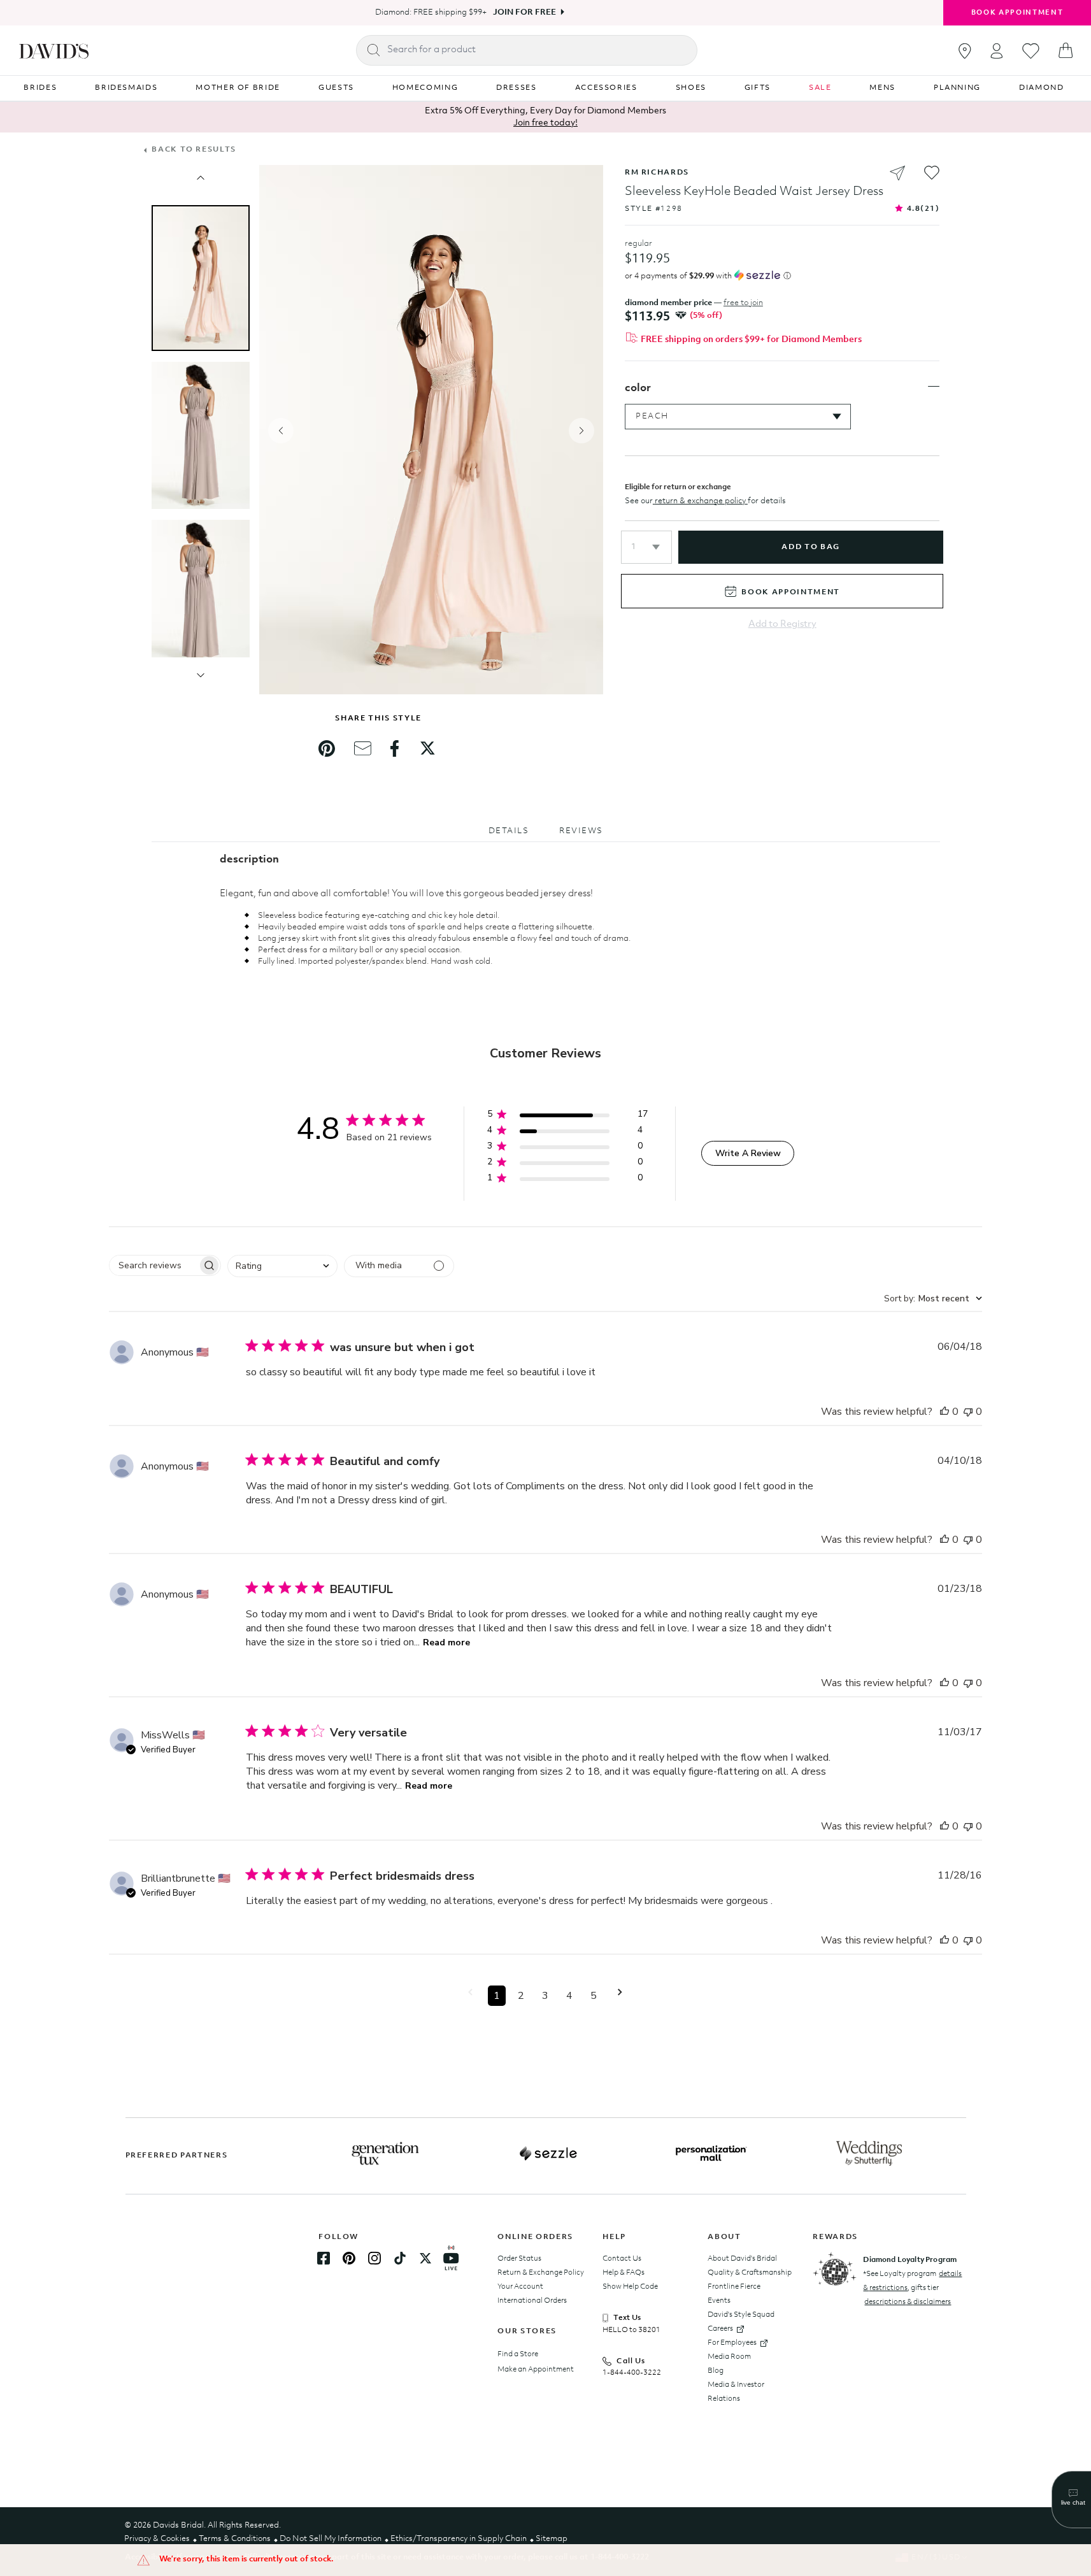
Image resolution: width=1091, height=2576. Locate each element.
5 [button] (594, 1996)
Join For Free (524, 12)
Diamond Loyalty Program (910, 2260)
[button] (646, 547)
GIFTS (758, 88)
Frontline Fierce (734, 2287)
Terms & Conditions (235, 2539)
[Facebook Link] (324, 2258)
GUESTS (336, 88)
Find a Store (518, 2354)
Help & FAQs (624, 2273)
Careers (720, 2329)
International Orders (532, 2301)
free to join (743, 303)
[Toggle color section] (934, 387)
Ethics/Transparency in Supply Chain (459, 2539)
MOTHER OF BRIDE (238, 88)
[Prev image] (201, 178)
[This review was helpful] (945, 1412)
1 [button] (497, 1996)
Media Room (729, 2357)
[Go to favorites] (1031, 51)
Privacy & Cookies (157, 2539)
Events (719, 2301)
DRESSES (517, 88)
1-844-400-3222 (632, 2373)
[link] (327, 748)
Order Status (519, 2259)
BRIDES (40, 88)
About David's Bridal (742, 2259)
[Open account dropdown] (997, 51)
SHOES (691, 88)
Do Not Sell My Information (331, 2539)
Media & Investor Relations (736, 2392)
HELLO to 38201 (631, 2330)
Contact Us (622, 2259)
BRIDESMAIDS (126, 88)
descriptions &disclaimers (908, 2302)
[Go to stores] (965, 51)
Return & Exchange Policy (541, 2273)
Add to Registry (782, 625)
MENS (882, 88)
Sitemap (552, 2539)
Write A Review (748, 1153)
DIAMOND (1042, 88)
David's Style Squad (741, 2315)
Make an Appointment (536, 2370)
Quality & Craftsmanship (750, 2273)
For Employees (732, 2343)
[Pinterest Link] (349, 2258)
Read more (446, 1642)
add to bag (810, 547)
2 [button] (521, 1996)
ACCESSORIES (606, 88)
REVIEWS (581, 831)
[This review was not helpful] (968, 1412)
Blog (716, 2371)
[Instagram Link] (374, 2258)
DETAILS (509, 831)
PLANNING (957, 88)
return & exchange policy (700, 501)
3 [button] (545, 1996)
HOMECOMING (425, 88)
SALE (820, 88)
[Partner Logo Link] (385, 2154)
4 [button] (569, 1996)
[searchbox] (153, 1265)
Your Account (520, 2287)
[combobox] (282, 1266)
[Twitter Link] (425, 2258)
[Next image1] (201, 675)
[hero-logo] (54, 50)
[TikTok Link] (400, 2258)
